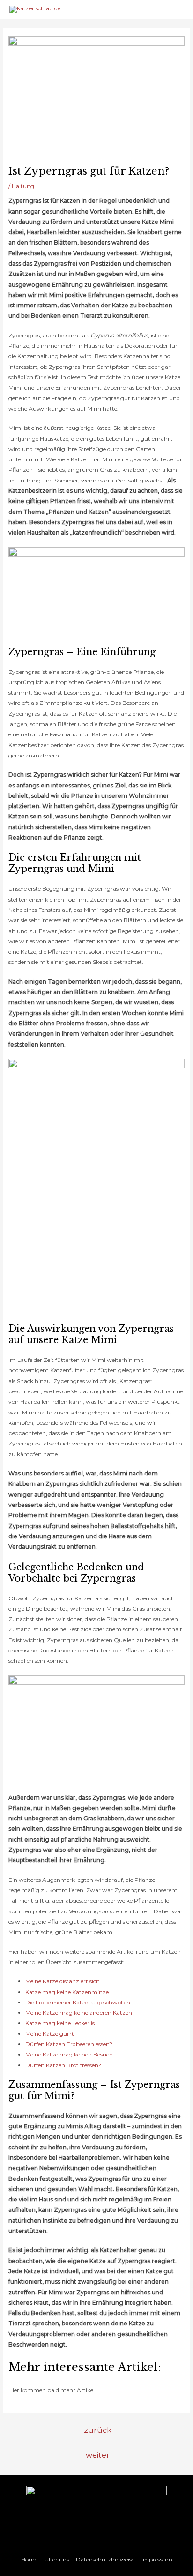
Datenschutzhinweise (105, 2559)
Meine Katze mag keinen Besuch (69, 2054)
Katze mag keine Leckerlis (60, 2023)
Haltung (23, 186)
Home (29, 2559)
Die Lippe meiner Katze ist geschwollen (78, 2002)
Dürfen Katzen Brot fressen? (63, 2065)
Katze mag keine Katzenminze (67, 1992)
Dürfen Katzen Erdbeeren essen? (69, 2044)
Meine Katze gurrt (50, 2034)
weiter (98, 2455)
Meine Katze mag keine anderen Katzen (79, 2013)
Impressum (157, 2559)
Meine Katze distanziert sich (63, 1981)
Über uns (57, 2559)
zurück (98, 2430)
